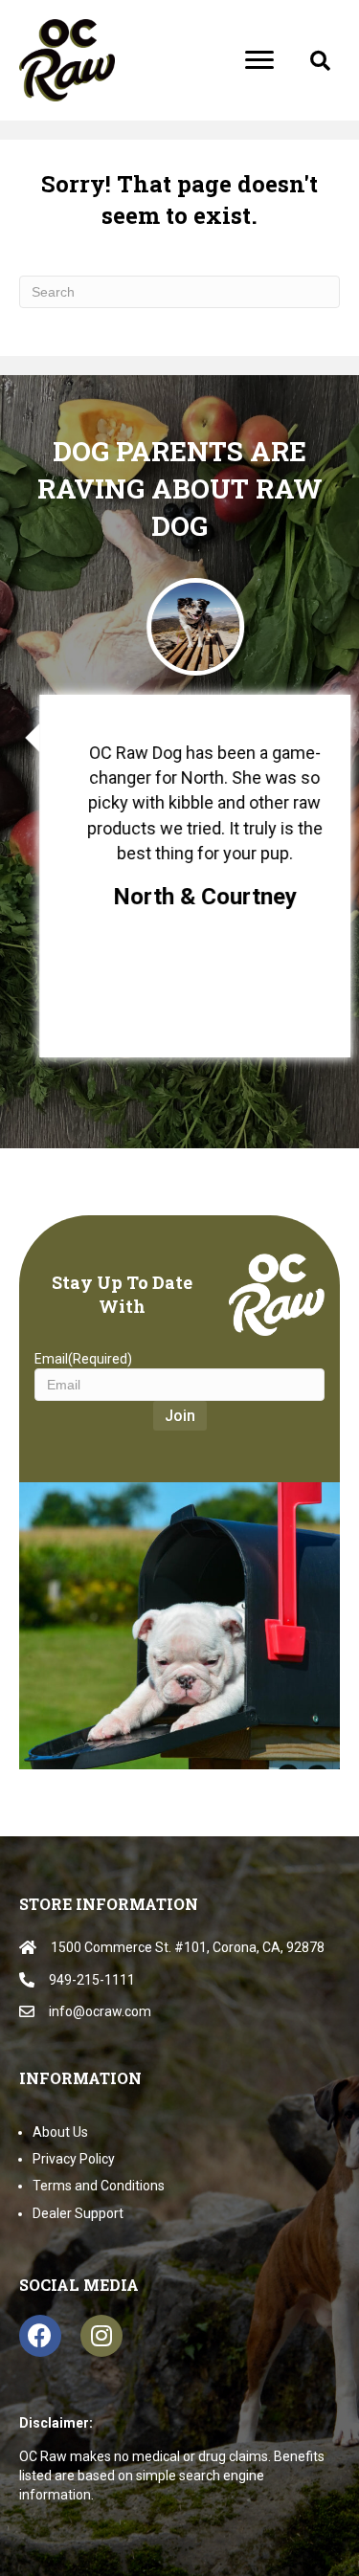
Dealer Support (78, 2213)
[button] (320, 61)
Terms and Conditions (99, 2186)
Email (83, 1359)
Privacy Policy (74, 2159)
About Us (60, 2132)
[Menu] (259, 60)
